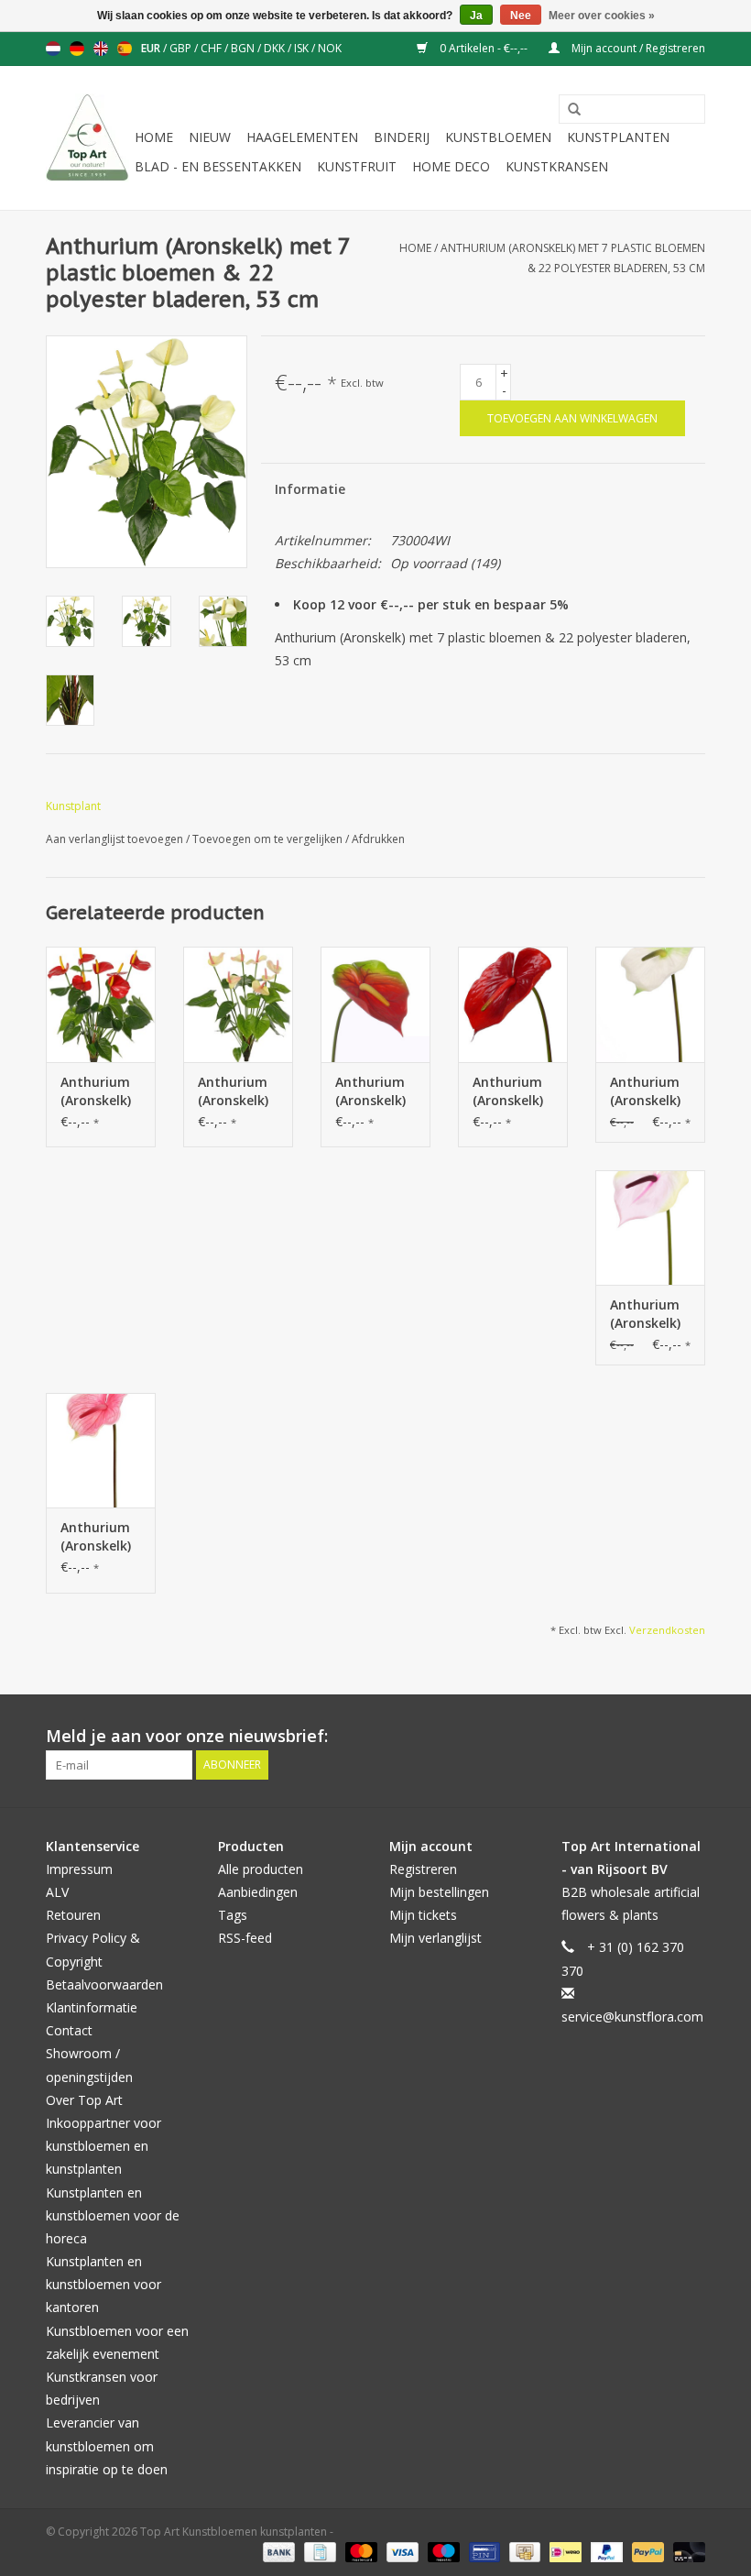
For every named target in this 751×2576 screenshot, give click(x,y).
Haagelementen (302, 137)
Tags (233, 1915)
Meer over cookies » (602, 16)
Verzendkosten (667, 1630)
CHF (212, 48)
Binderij (402, 137)
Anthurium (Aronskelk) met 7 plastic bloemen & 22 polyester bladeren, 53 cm (100, 1091)
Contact (69, 2030)
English (101, 49)
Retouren (73, 1915)
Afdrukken (378, 839)
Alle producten (261, 1869)
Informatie (310, 489)
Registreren (423, 1869)
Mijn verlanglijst (435, 1938)
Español (125, 49)
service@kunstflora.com (632, 2017)
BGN (244, 48)
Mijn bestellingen (439, 1892)
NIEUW (210, 137)
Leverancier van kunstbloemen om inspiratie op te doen (107, 2445)
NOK (330, 48)
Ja (476, 16)
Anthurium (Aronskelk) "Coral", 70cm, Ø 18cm (370, 1091)
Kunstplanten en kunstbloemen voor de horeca (113, 2215)
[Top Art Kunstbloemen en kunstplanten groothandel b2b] (87, 138)
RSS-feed (245, 1938)
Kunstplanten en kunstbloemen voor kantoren (103, 2284)
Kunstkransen (557, 166)
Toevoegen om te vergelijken (269, 839)
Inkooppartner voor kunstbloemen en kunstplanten (103, 2146)
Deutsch (77, 49)
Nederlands (53, 49)
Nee (521, 16)
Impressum (79, 1869)
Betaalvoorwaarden (104, 1984)
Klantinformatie (92, 2007)
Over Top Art (84, 2100)
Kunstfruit (357, 166)
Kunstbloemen (498, 137)
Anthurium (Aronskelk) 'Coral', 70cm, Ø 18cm (96, 1537)
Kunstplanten (618, 137)
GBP (182, 48)
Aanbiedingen (258, 1892)
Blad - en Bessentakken (218, 166)
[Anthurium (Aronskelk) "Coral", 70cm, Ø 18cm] (375, 1004)
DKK (276, 48)
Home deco (451, 166)
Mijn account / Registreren (637, 48)
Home (154, 137)
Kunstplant (73, 806)
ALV (57, 1892)
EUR (152, 48)
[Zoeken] (568, 110)
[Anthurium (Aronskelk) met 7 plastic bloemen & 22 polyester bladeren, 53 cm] (101, 1004)
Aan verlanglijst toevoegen (116, 839)
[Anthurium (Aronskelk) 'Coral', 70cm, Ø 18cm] (101, 1450)
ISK (303, 48)
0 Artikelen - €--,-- (484, 48)
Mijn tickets (423, 1915)
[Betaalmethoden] (277, 2551)
